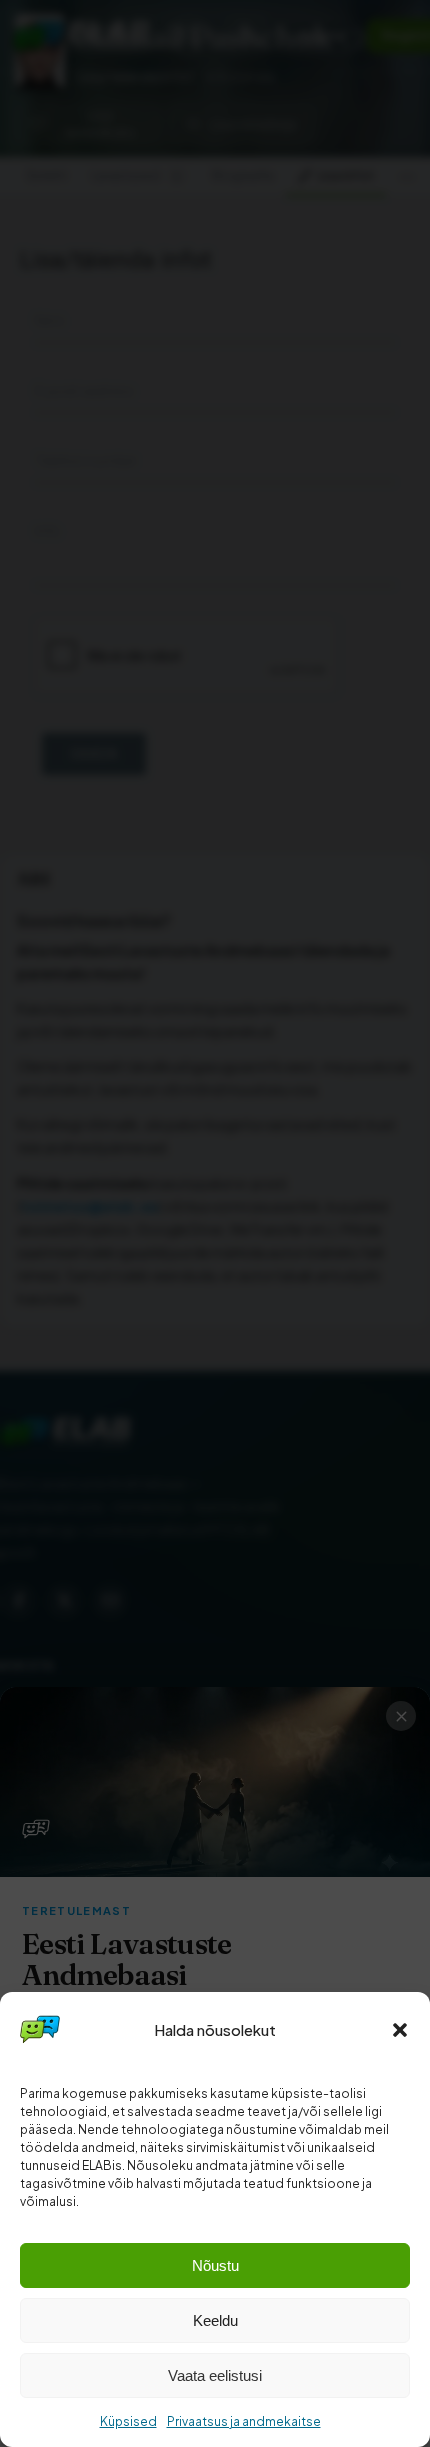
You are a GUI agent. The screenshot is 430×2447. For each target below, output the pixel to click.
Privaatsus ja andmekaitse (244, 2421)
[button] (400, 2030)
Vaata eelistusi (215, 2375)
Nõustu (215, 2265)
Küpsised (128, 2421)
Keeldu (215, 2320)
